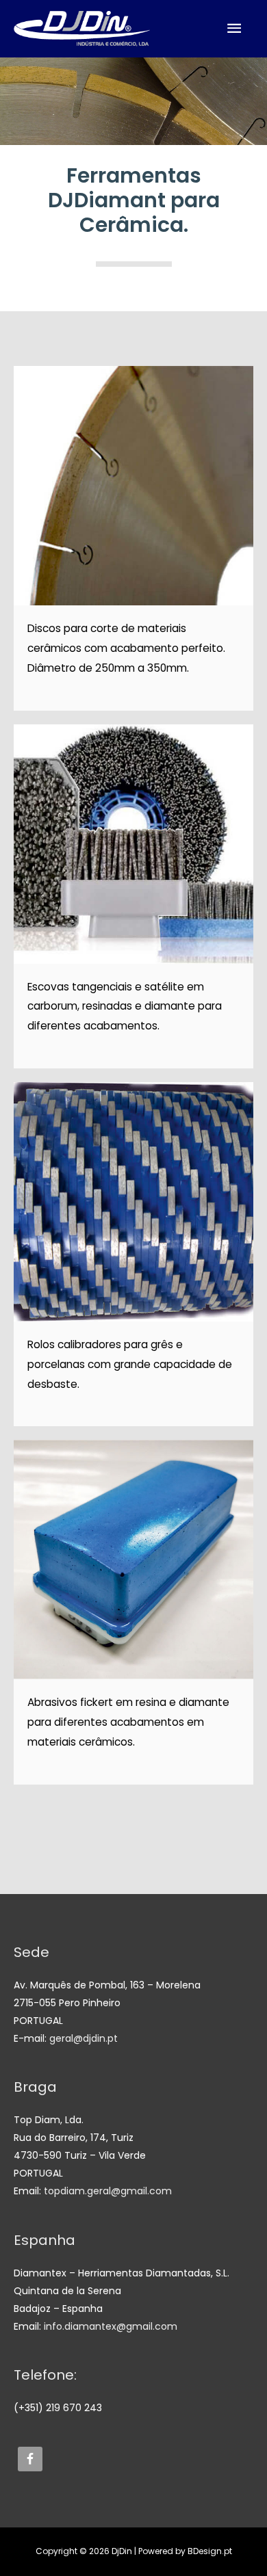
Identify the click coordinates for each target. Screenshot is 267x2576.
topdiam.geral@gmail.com (108, 2191)
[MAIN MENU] (235, 28)
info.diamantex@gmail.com (111, 2326)
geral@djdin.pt (84, 2038)
